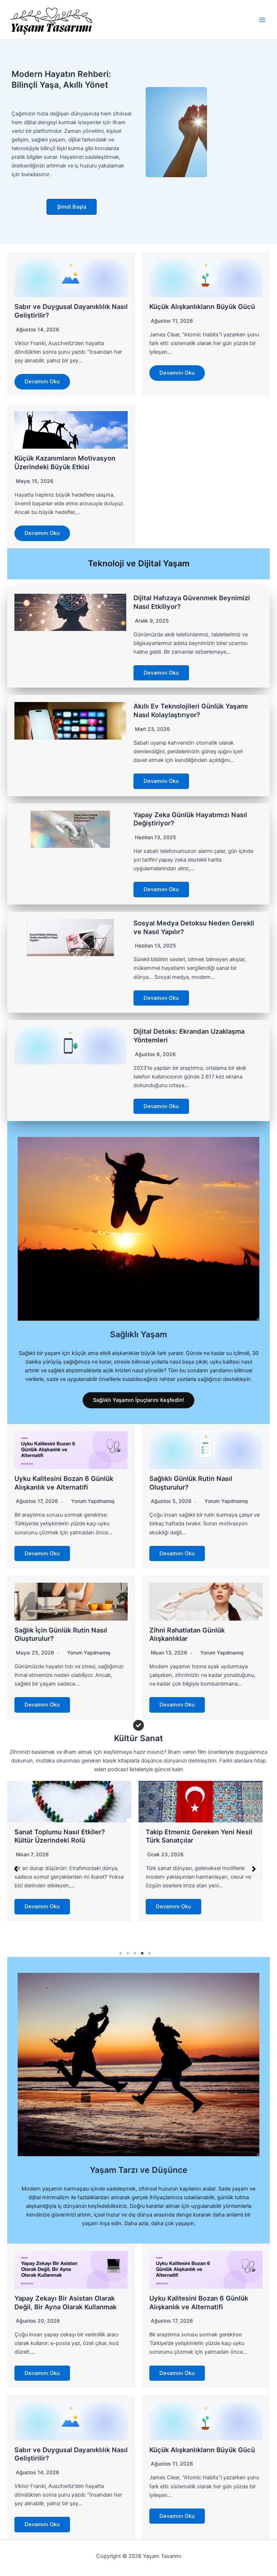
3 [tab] (135, 1953)
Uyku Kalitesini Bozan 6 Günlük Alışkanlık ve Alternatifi (64, 1483)
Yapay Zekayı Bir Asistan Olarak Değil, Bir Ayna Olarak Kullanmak (65, 2302)
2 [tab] (128, 1953)
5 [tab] (149, 1953)
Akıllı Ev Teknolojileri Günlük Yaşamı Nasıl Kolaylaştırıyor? (191, 710)
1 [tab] (120, 1953)
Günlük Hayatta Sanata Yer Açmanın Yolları (188, 1836)
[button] (72, 207)
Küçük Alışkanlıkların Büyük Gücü (202, 306)
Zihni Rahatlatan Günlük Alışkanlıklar (187, 1634)
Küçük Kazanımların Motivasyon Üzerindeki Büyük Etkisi (65, 462)
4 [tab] (142, 1953)
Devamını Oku (42, 382)
